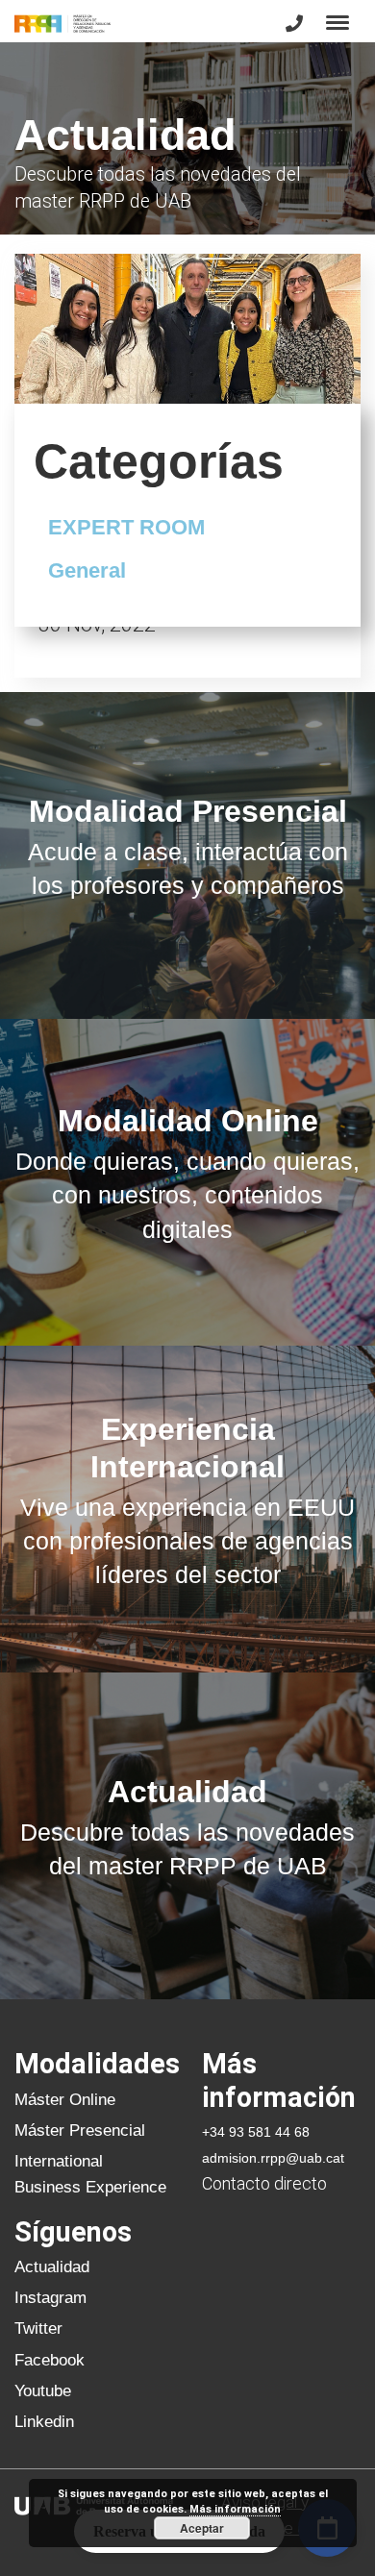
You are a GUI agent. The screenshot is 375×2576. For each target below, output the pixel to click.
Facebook (50, 2360)
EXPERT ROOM (126, 527)
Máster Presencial (80, 2130)
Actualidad (52, 2266)
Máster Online (65, 2099)
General (87, 570)
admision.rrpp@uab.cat (273, 2158)
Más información (235, 2509)
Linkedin (44, 2421)
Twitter (38, 2328)
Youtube (43, 2390)
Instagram (50, 2297)
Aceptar (202, 2528)
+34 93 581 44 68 (256, 2132)
